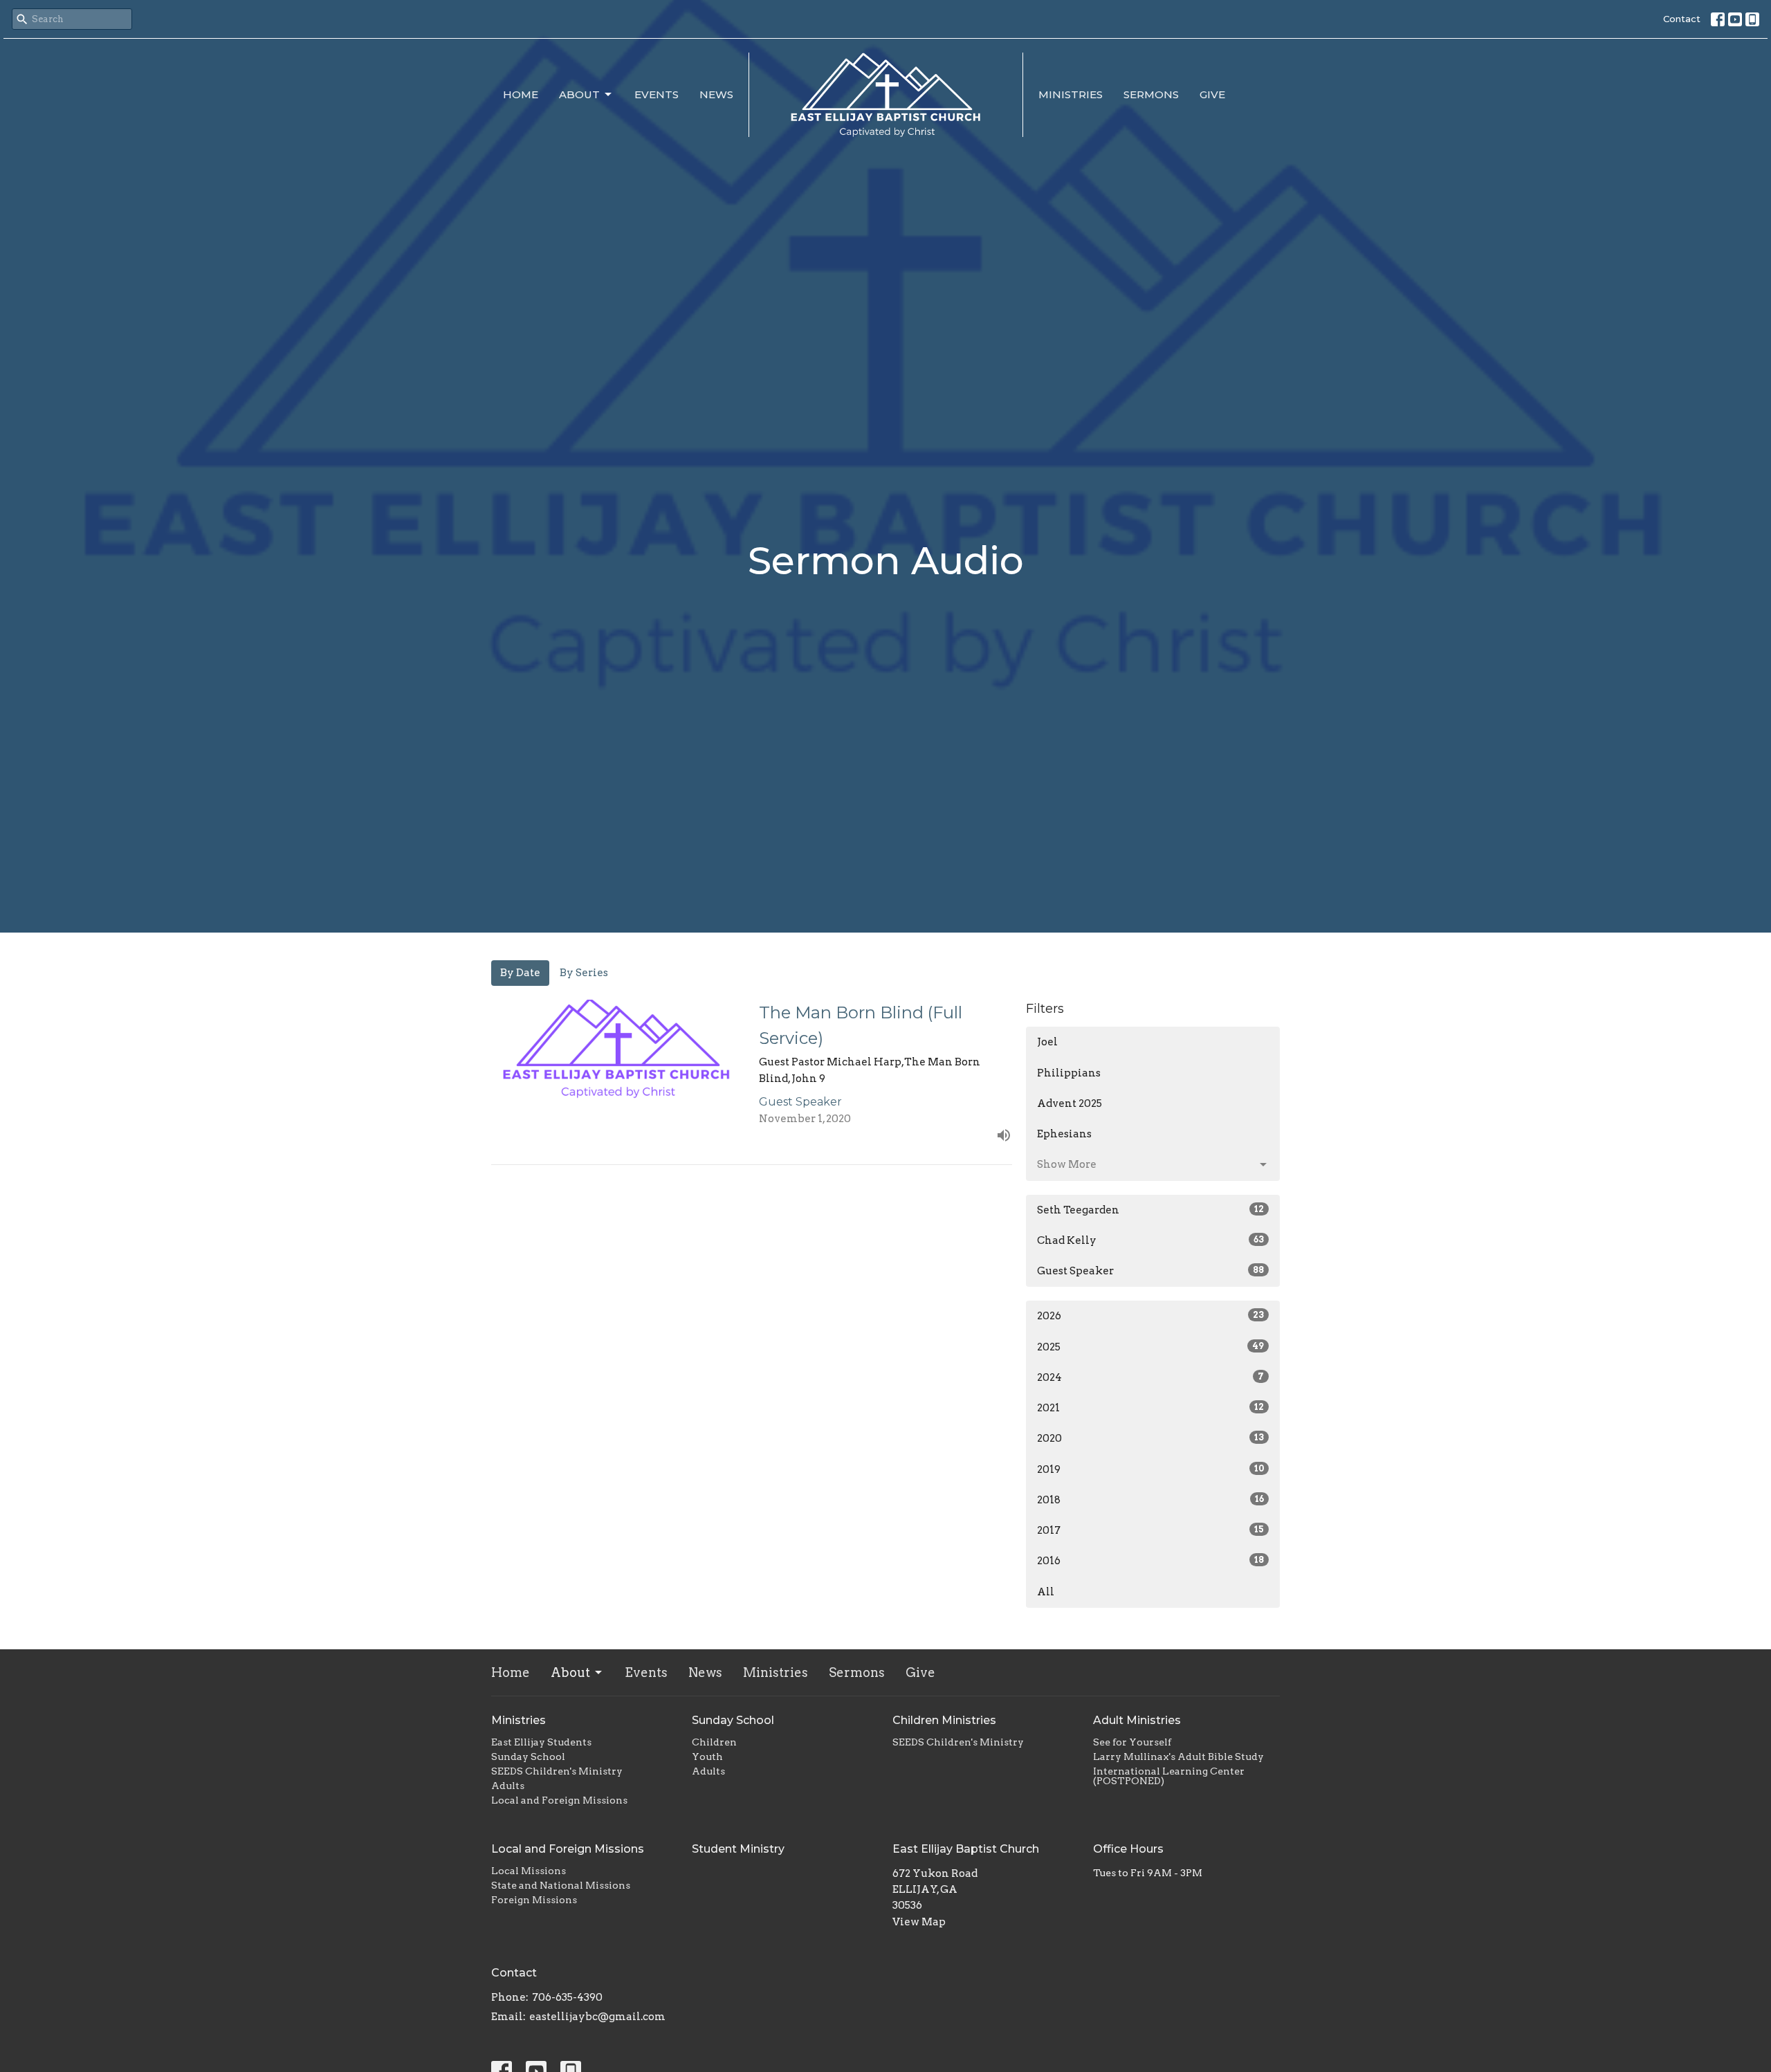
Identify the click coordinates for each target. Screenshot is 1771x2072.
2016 (1150, 1561)
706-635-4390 (567, 1997)
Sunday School (528, 1757)
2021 (1150, 1408)
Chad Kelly (1150, 1240)
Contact (1682, 19)
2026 (1150, 1316)
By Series (584, 973)
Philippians (1069, 1073)
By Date (520, 973)
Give (1212, 94)
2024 (1150, 1377)
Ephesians (1064, 1134)
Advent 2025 (1070, 1103)
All (1046, 1592)
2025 (1150, 1347)
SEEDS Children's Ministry (557, 1771)
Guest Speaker (1150, 1271)
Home (521, 94)
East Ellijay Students (541, 1742)
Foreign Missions (534, 1900)
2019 (1150, 1469)
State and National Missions (561, 1885)
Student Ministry (738, 1849)
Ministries (1071, 94)
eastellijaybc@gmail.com (597, 2017)
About (579, 94)
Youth (707, 1757)
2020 (1150, 1438)
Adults (508, 1786)
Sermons (1151, 94)
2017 (1150, 1530)
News (716, 94)
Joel (1047, 1042)
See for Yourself (1132, 1742)
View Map (919, 1922)
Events (657, 94)
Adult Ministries (1137, 1720)
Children (714, 1742)
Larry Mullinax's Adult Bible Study (1178, 1757)
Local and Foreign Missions (559, 1800)
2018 (1150, 1500)
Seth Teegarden (1150, 1210)
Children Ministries (944, 1720)
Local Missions (529, 1871)
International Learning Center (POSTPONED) (1169, 1776)
